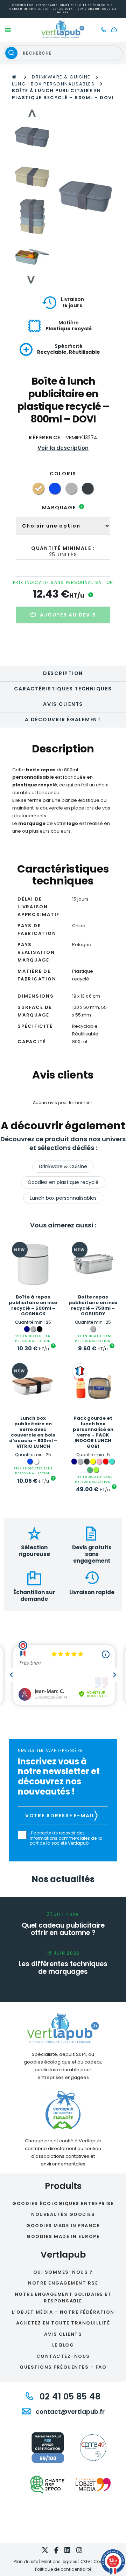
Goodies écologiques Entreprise (63, 2203)
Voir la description (63, 448)
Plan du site (26, 2561)
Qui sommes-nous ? (63, 2272)
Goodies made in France (63, 2226)
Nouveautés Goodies (63, 2214)
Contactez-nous (63, 2356)
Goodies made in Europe (63, 2236)
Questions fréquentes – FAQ (63, 2367)
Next (32, 280)
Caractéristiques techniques (63, 689)
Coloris (63, 474)
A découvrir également (63, 719)
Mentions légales (59, 2561)
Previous (32, 113)
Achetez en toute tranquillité (63, 2323)
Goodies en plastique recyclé (63, 1182)
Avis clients (63, 704)
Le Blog (63, 2345)
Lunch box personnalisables (53, 84)
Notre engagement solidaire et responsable (63, 2298)
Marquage (62, 508)
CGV (85, 2561)
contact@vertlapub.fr (69, 2412)
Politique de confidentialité (63, 2569)
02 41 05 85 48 (69, 2396)
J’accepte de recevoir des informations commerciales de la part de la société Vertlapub (66, 1838)
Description (63, 673)
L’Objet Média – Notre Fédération (63, 2312)
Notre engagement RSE (63, 2283)
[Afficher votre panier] (116, 30)
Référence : (46, 438)
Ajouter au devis (68, 615)
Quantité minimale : (63, 548)
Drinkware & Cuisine (61, 77)
